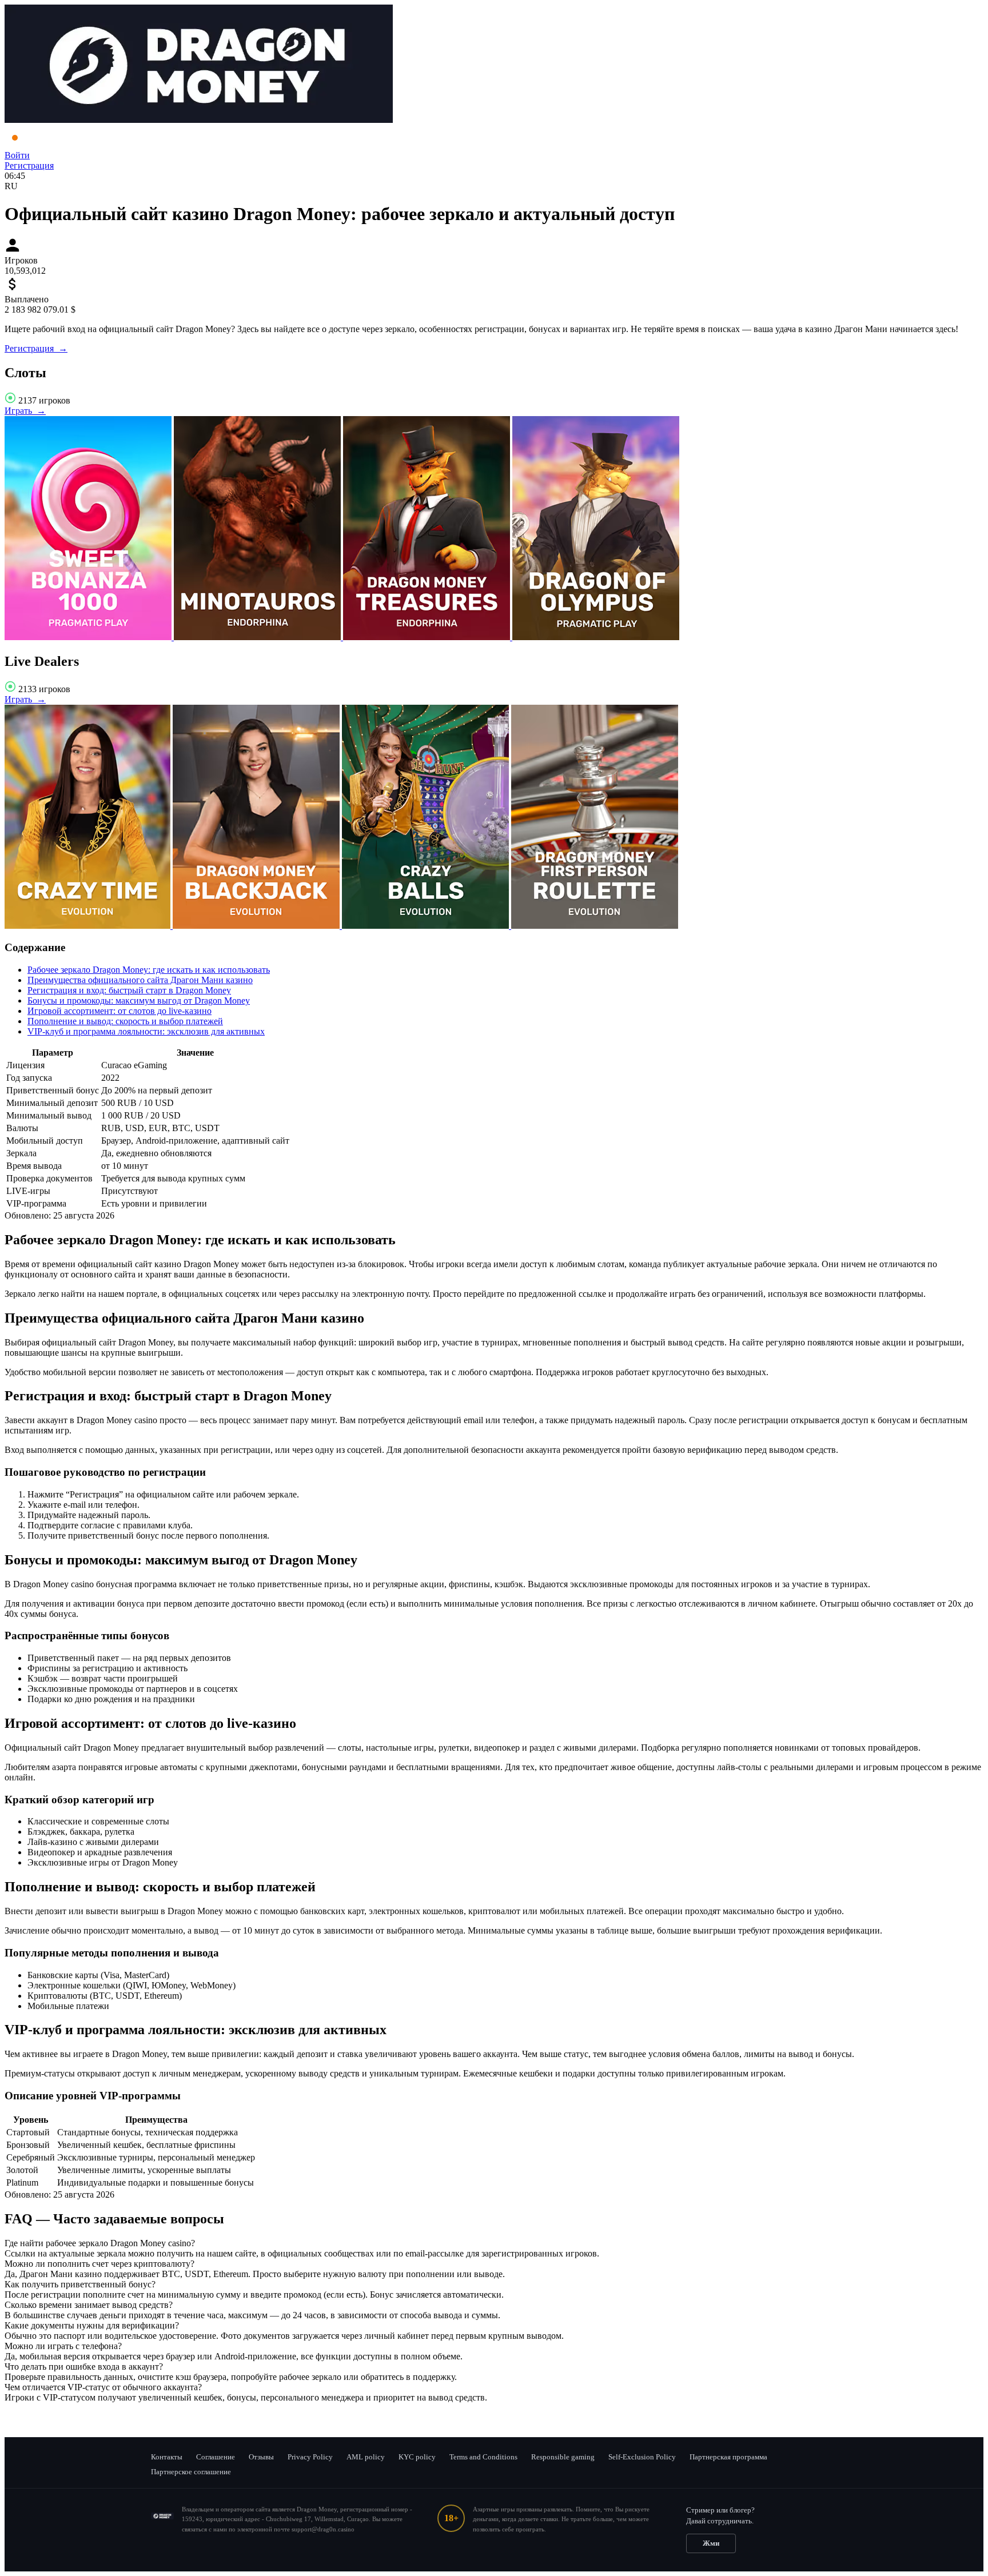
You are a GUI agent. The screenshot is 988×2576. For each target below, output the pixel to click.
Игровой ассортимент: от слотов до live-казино (119, 1011)
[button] (494, 2243)
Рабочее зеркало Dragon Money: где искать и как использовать (149, 970)
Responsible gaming (563, 2457)
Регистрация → (36, 348)
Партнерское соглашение (191, 2472)
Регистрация (29, 165)
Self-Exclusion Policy (642, 2457)
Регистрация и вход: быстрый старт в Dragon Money (129, 990)
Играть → (25, 411)
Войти (17, 155)
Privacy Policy (310, 2457)
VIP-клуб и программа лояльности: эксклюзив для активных (146, 1031)
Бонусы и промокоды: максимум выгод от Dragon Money (139, 1001)
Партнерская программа (728, 2457)
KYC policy (417, 2457)
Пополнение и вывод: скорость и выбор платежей (125, 1021)
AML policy (366, 2457)
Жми (711, 2543)
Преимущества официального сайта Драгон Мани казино (140, 980)
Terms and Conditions (483, 2457)
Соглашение (216, 2457)
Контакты (167, 2457)
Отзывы (261, 2457)
